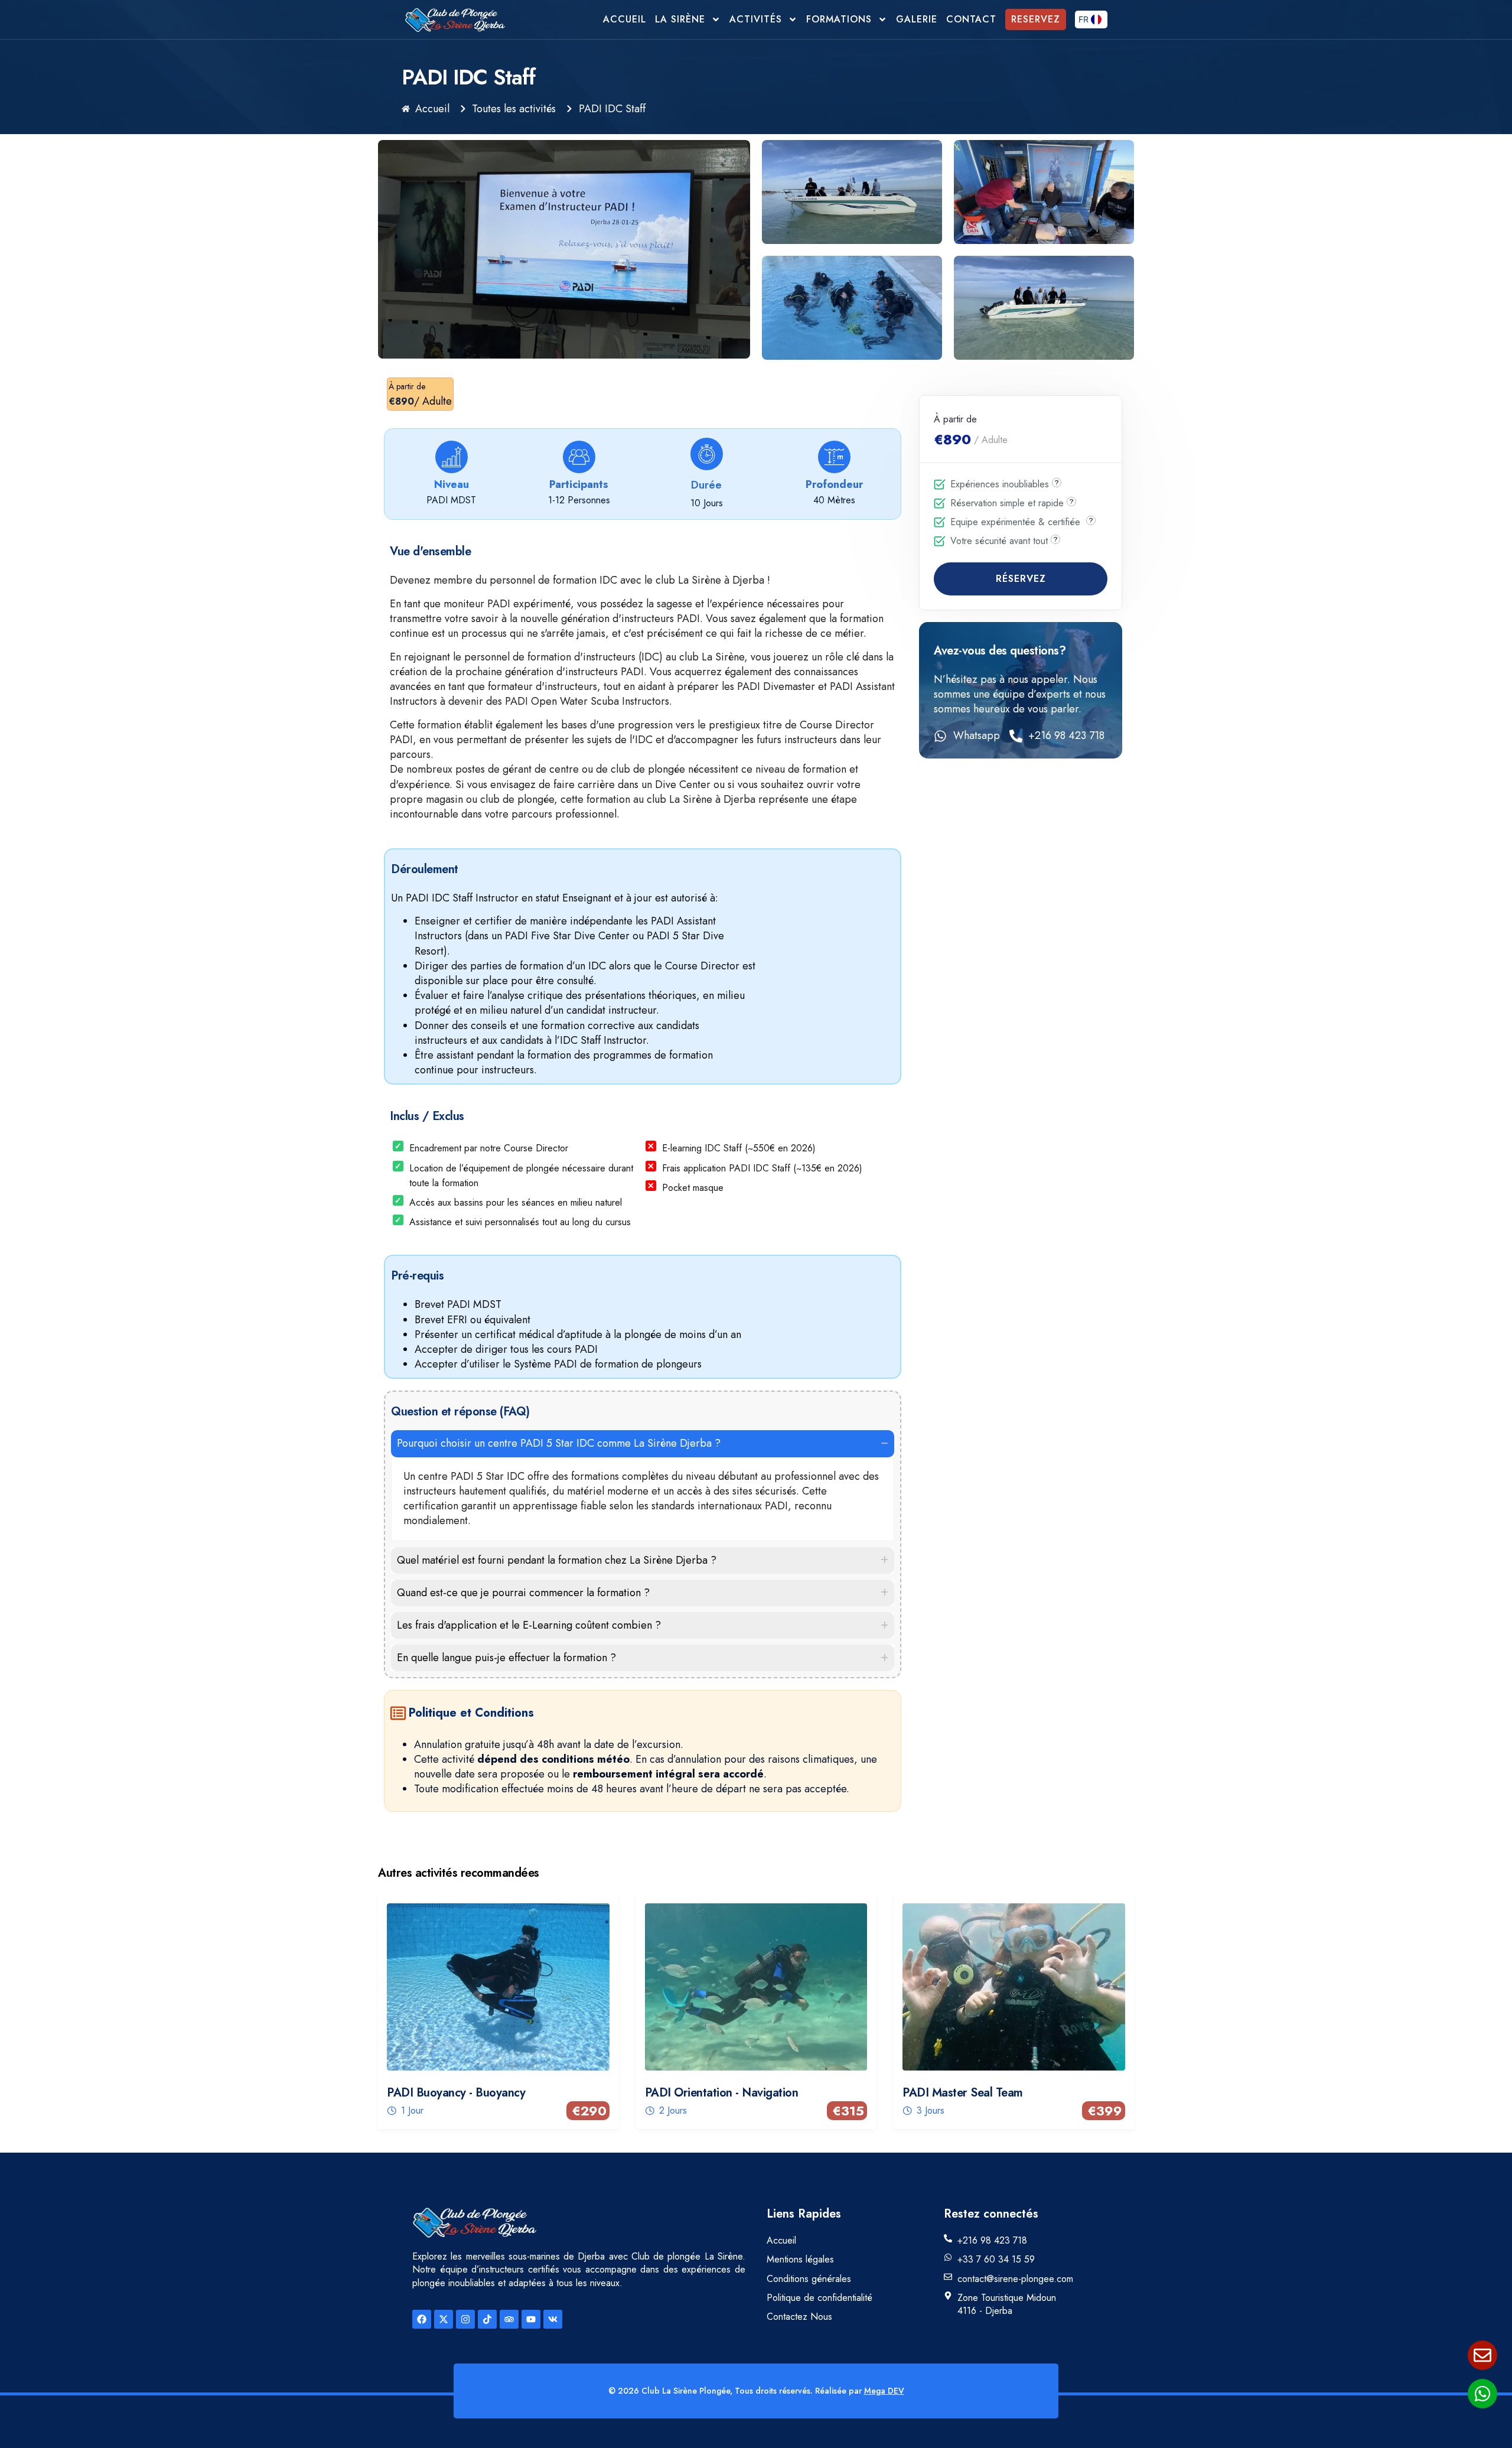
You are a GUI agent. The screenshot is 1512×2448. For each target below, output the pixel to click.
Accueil (625, 19)
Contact (971, 19)
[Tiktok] (487, 2319)
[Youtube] (531, 2319)
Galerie (917, 19)
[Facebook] (422, 2319)
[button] (643, 1443)
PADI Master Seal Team (963, 2093)
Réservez (1021, 579)
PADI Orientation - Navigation (722, 2093)
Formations (839, 19)
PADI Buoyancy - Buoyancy (456, 2093)
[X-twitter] (444, 2319)
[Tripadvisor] (509, 2319)
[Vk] (553, 2319)
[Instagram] (465, 2319)
